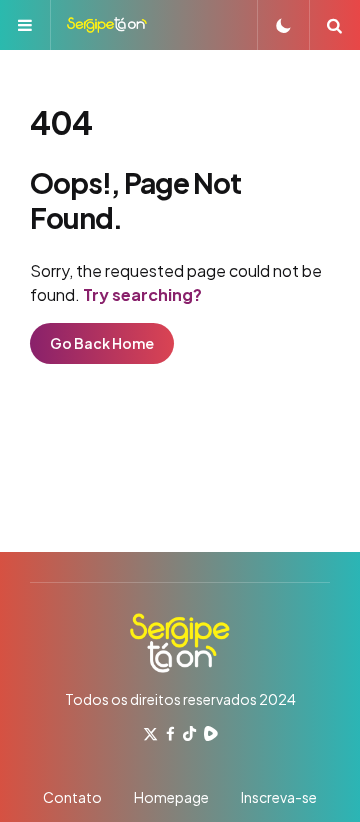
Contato (72, 797)
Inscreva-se (279, 797)
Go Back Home (102, 343)
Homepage (171, 797)
